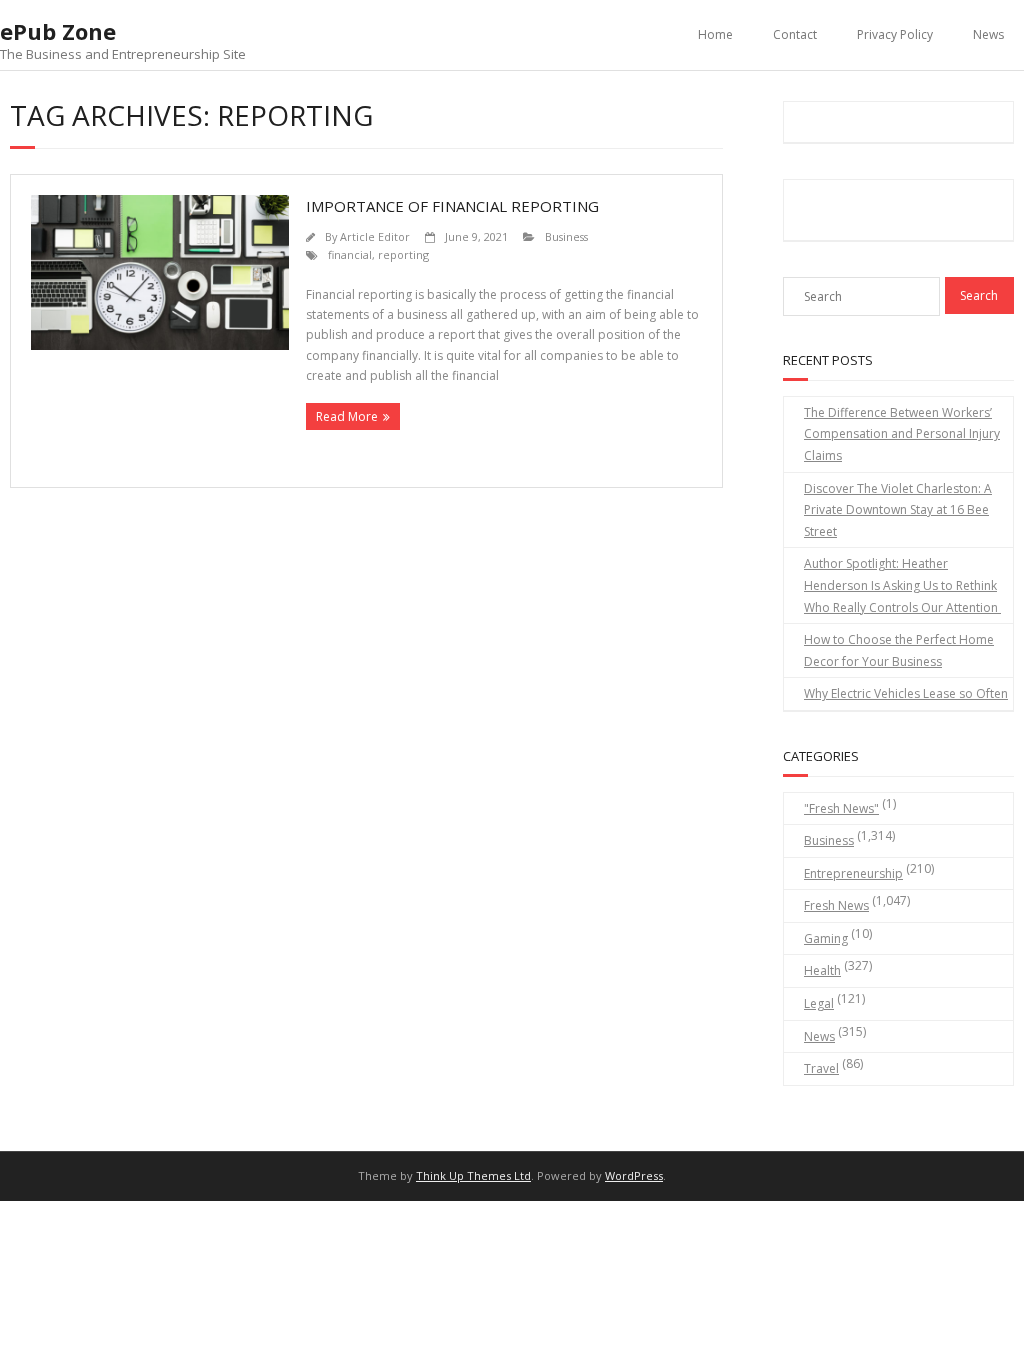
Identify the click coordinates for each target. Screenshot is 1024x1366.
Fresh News (836, 905)
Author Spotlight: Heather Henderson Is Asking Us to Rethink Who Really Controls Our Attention (902, 585)
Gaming (826, 938)
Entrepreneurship (853, 873)
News (988, 34)
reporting (403, 254)
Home (715, 34)
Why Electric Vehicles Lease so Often (906, 693)
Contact (795, 34)
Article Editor (375, 236)
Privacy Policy (895, 34)
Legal (819, 1003)
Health (822, 970)
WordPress (634, 1175)
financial (350, 254)
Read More (347, 416)
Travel (821, 1068)
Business (566, 236)
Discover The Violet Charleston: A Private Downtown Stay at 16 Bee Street (898, 510)
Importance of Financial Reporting (452, 206)
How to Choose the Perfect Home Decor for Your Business (899, 650)
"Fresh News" (841, 808)
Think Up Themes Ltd (473, 1175)
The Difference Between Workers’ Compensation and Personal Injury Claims (902, 434)
